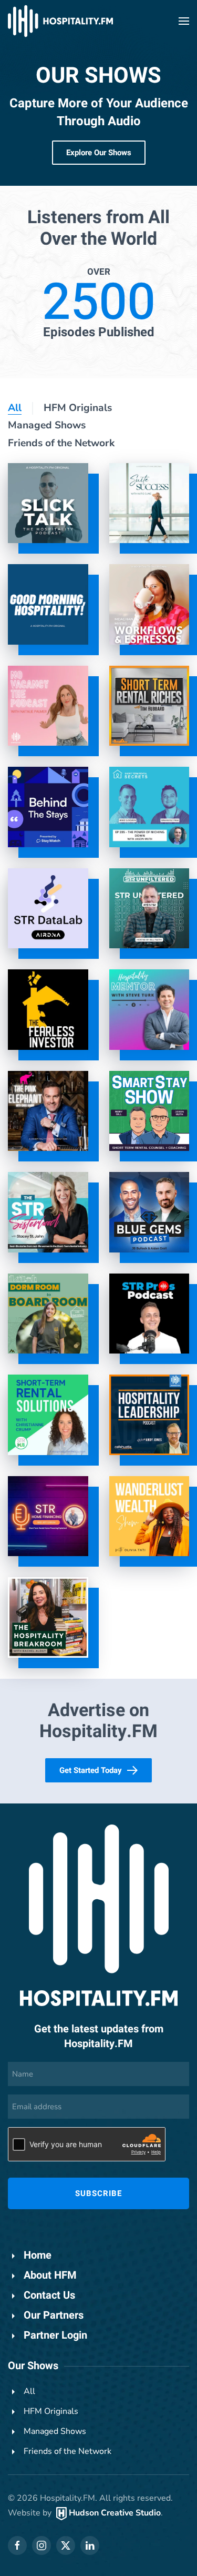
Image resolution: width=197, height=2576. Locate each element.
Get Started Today (91, 1770)
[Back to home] (60, 21)
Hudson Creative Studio (115, 2513)
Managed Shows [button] (47, 425)
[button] (184, 21)
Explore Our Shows (99, 153)
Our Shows (33, 2366)
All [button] (15, 408)
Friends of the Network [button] (61, 443)
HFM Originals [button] (78, 408)
